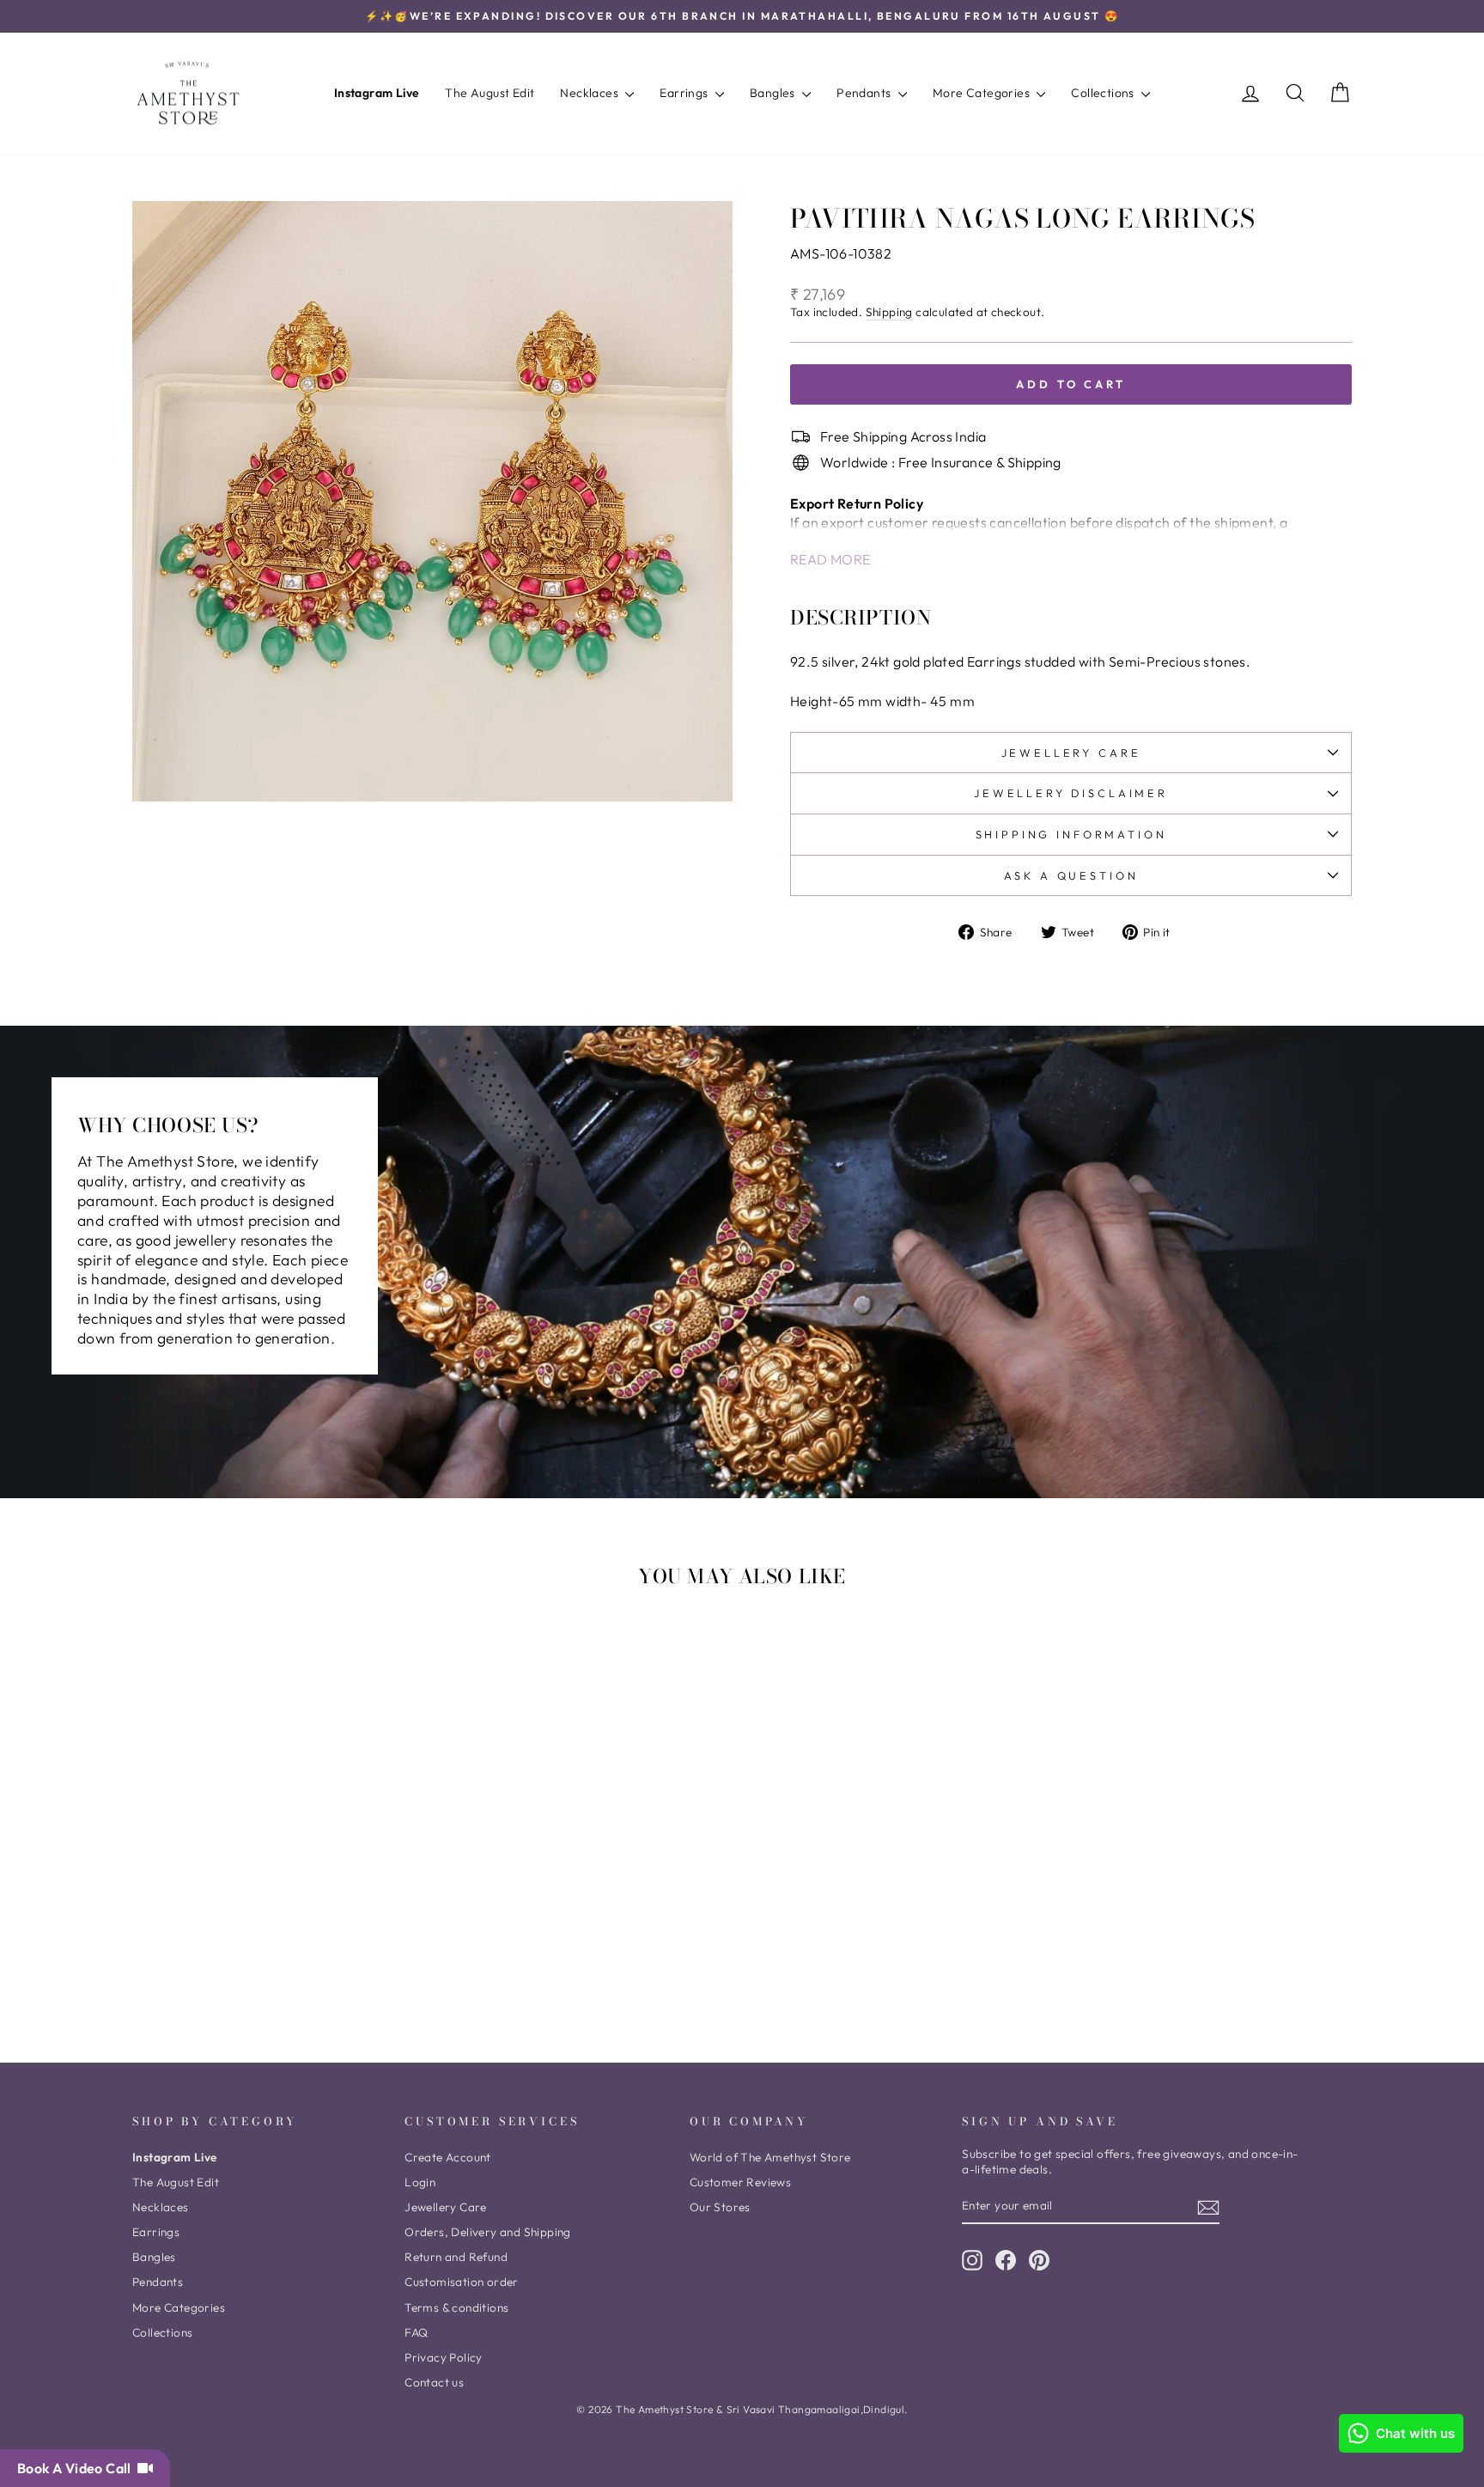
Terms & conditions (456, 2307)
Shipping (889, 312)
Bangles (774, 93)
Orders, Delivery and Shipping (488, 2232)
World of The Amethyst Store (770, 2157)
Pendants (865, 93)
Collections (1104, 93)
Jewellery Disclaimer (1071, 793)
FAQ (416, 2332)
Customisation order (462, 2282)
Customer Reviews (740, 2182)
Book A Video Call (77, 2468)
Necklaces (590, 93)
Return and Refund (456, 2257)
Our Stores (720, 2207)
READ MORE (830, 559)
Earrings (685, 93)
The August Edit (490, 93)
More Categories (982, 93)
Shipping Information (1071, 834)
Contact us (434, 2382)
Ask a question (1071, 875)
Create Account (448, 2157)
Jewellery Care (1071, 753)
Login (420, 2182)
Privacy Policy (444, 2357)
